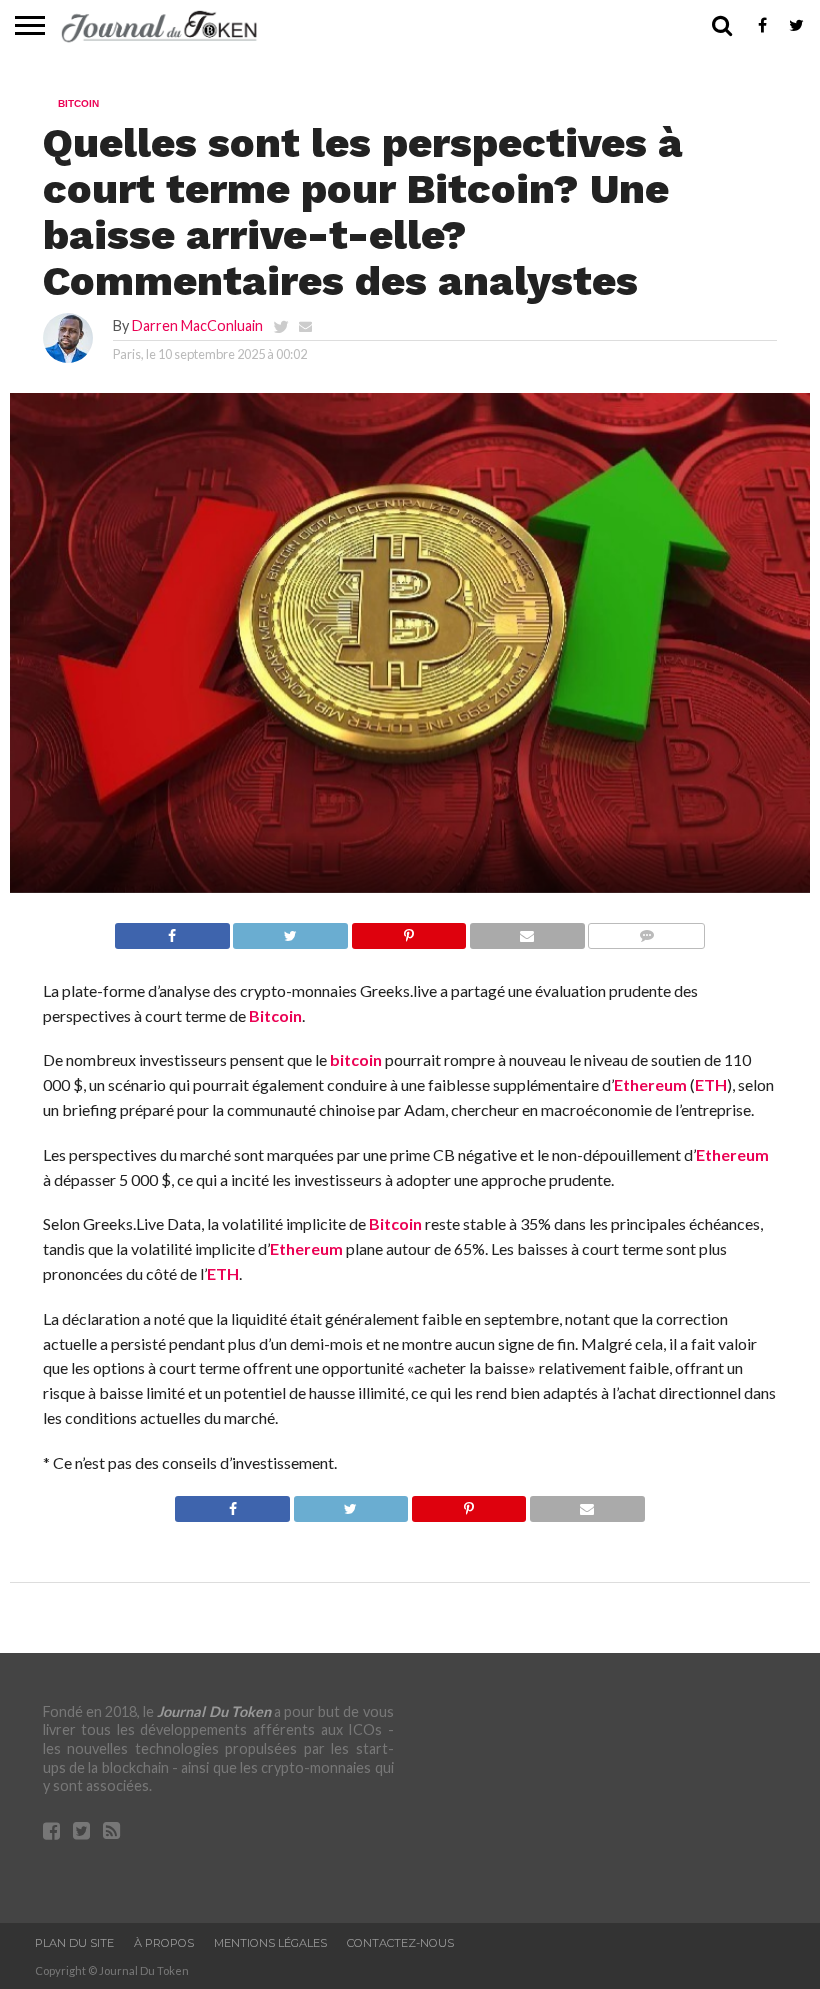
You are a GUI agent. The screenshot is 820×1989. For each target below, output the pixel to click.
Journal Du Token (213, 1711)
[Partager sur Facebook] (172, 930)
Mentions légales (270, 1943)
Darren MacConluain (197, 325)
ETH (711, 1084)
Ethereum (650, 1084)
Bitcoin (275, 1015)
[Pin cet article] (408, 930)
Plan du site (74, 1943)
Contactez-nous (400, 1943)
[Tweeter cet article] (290, 930)
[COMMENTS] (646, 930)
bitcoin (356, 1059)
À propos (164, 1943)
